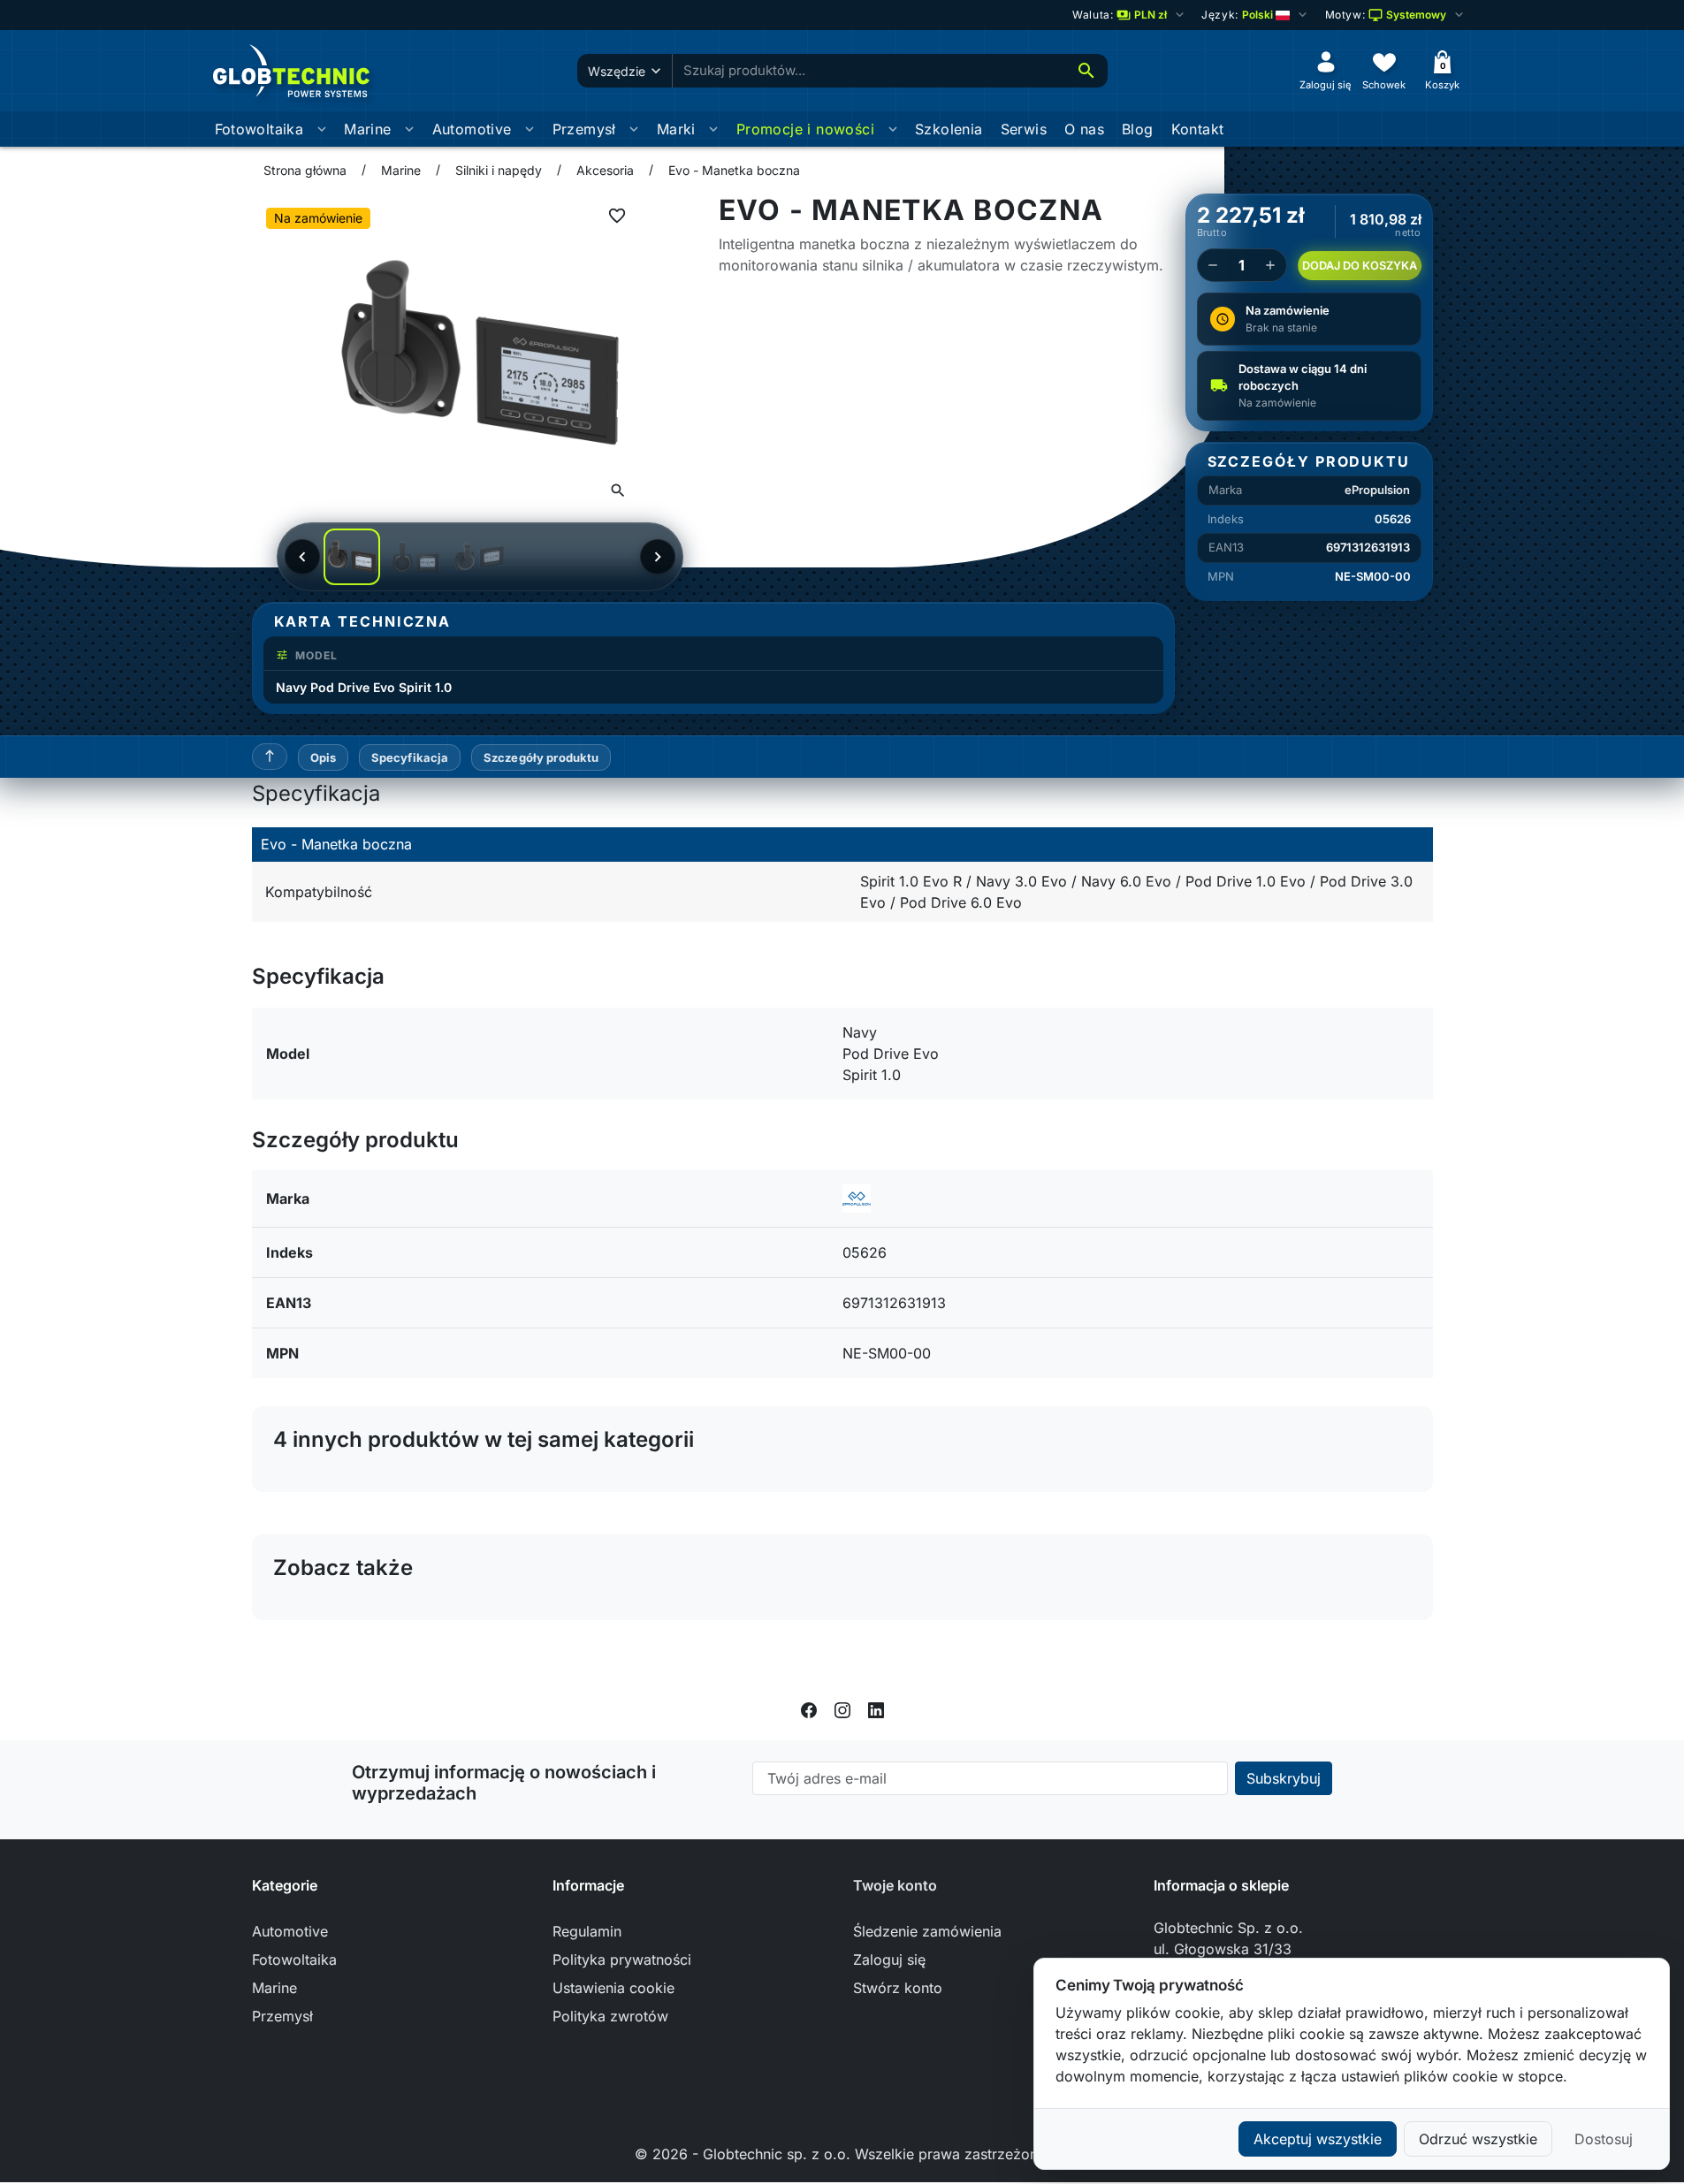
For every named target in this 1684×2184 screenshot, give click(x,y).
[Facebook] (809, 1708)
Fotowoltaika (259, 129)
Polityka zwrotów (610, 2016)
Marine (367, 129)
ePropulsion (1377, 490)
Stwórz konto (898, 1988)
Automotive (472, 129)
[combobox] (869, 71)
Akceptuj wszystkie (1318, 2139)
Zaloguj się (889, 1960)
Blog (1138, 129)
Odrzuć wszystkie (1478, 2139)
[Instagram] (842, 1708)
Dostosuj (1604, 2139)
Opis (324, 757)
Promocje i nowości (805, 129)
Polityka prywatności (622, 1960)
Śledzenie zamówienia (927, 1931)
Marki (676, 129)
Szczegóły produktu (541, 757)
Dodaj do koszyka (1360, 266)
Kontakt (1198, 129)
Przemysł (584, 129)
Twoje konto (895, 1885)
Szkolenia (949, 129)
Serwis (1024, 129)
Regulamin (587, 1931)
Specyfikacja (410, 757)
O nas (1084, 129)
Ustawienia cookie (613, 1988)
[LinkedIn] (876, 1708)
